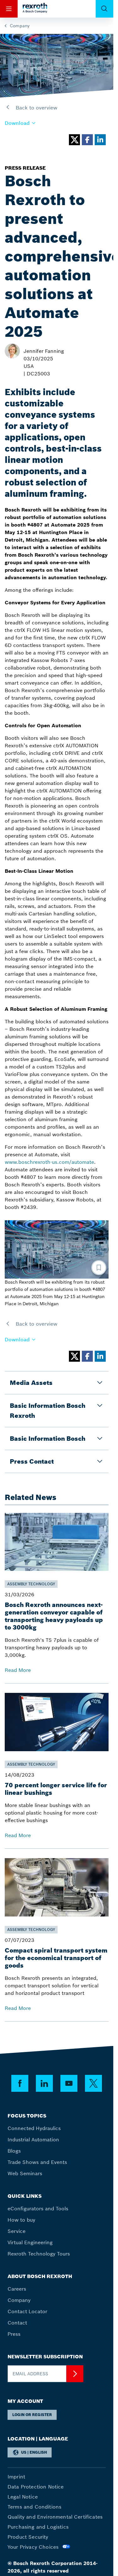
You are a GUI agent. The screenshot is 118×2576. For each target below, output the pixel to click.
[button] (20, 123)
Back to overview (36, 108)
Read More (18, 1670)
